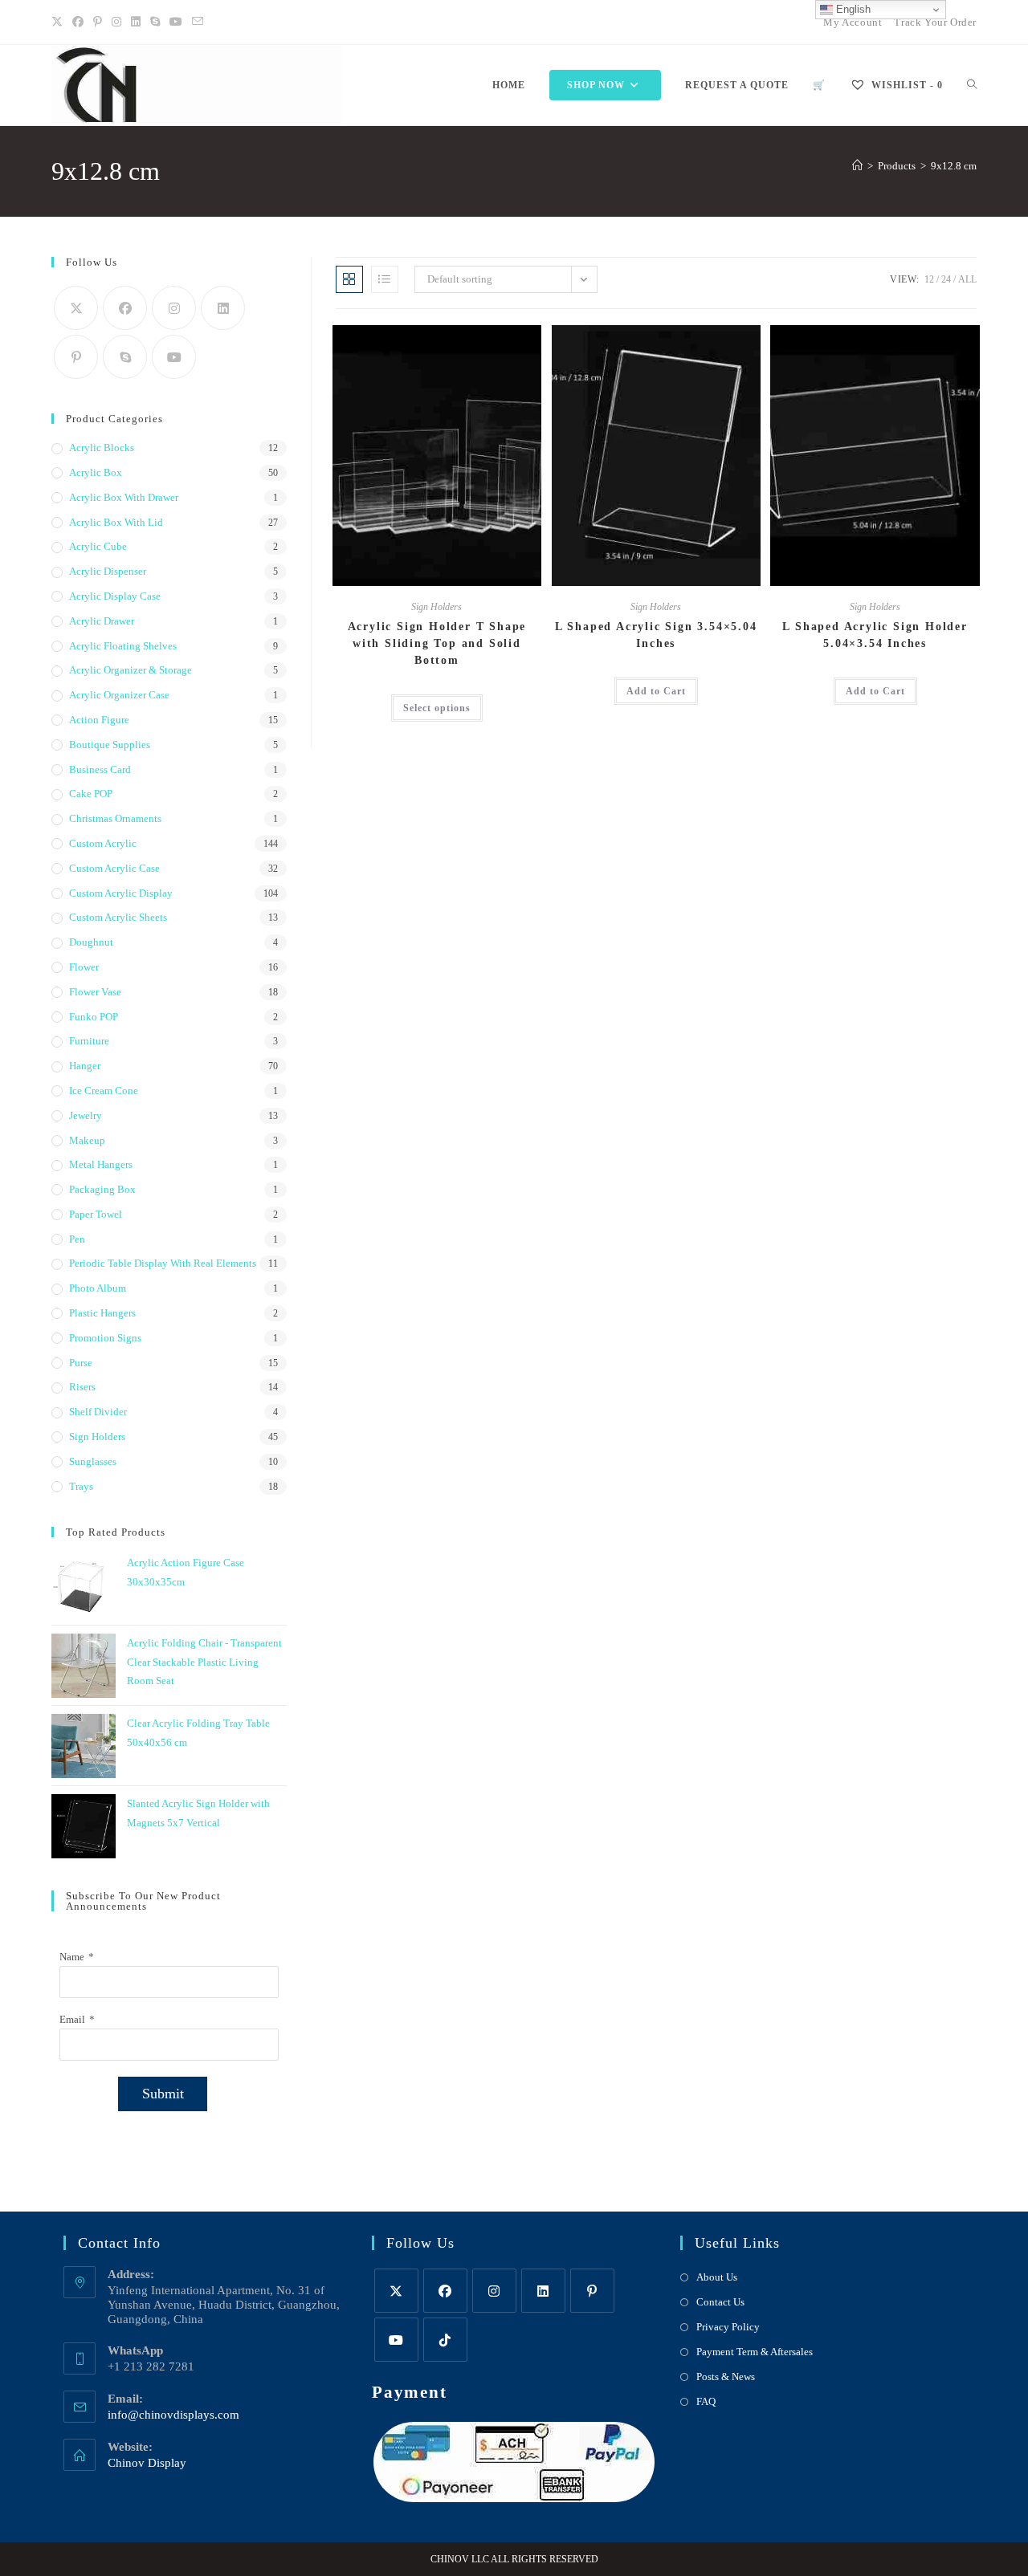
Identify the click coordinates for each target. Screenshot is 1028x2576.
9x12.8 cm (954, 166)
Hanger (85, 1066)
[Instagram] (116, 22)
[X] (59, 22)
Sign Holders (436, 607)
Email (72, 2019)
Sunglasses (93, 1461)
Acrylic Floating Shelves (123, 646)
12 (929, 279)
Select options (437, 708)
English (852, 9)
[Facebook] (78, 22)
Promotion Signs (105, 1338)
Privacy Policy (728, 2327)
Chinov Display (147, 2463)
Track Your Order (935, 22)
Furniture (89, 1041)
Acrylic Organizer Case (119, 695)
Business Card (100, 769)
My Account (853, 22)
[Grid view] (349, 279)
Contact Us (720, 2302)
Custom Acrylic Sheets (118, 917)
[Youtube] (176, 22)
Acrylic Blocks (102, 448)
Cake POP (91, 794)
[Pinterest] (98, 22)
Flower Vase (95, 992)
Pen (77, 1239)
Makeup (87, 1140)
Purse (81, 1363)
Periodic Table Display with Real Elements (163, 1263)
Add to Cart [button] (656, 691)
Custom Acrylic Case (114, 868)
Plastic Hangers (102, 1313)
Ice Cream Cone (104, 1091)
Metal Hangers (101, 1164)
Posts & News (726, 2377)
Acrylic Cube (98, 546)
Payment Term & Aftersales (755, 2352)
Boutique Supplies (110, 745)
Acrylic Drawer (102, 621)
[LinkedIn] (136, 22)
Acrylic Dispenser (108, 571)
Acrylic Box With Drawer (124, 497)
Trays (81, 1486)
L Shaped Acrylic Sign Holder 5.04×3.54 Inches (875, 635)
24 (946, 279)
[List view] (385, 279)
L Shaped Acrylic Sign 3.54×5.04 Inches (656, 635)
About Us (717, 2277)
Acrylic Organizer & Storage (131, 670)
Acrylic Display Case (115, 596)
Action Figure (99, 720)
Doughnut (91, 942)
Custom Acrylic (103, 843)
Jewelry (86, 1115)
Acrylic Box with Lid (116, 522)
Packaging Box (102, 1189)
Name (72, 1957)
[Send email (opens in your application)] (198, 22)
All (967, 279)
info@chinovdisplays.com (173, 2415)
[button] (490, 344)
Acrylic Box (96, 472)
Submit (163, 2094)
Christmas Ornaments (115, 818)
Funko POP (94, 1017)
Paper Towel (96, 1214)
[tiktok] (445, 2340)
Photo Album (98, 1288)
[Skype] (125, 357)
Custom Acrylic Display (121, 893)
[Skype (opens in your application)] (155, 22)
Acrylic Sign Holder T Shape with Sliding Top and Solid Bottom (437, 643)
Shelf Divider (98, 1412)
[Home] (857, 166)
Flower (84, 967)
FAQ (706, 2401)
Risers (82, 1387)
